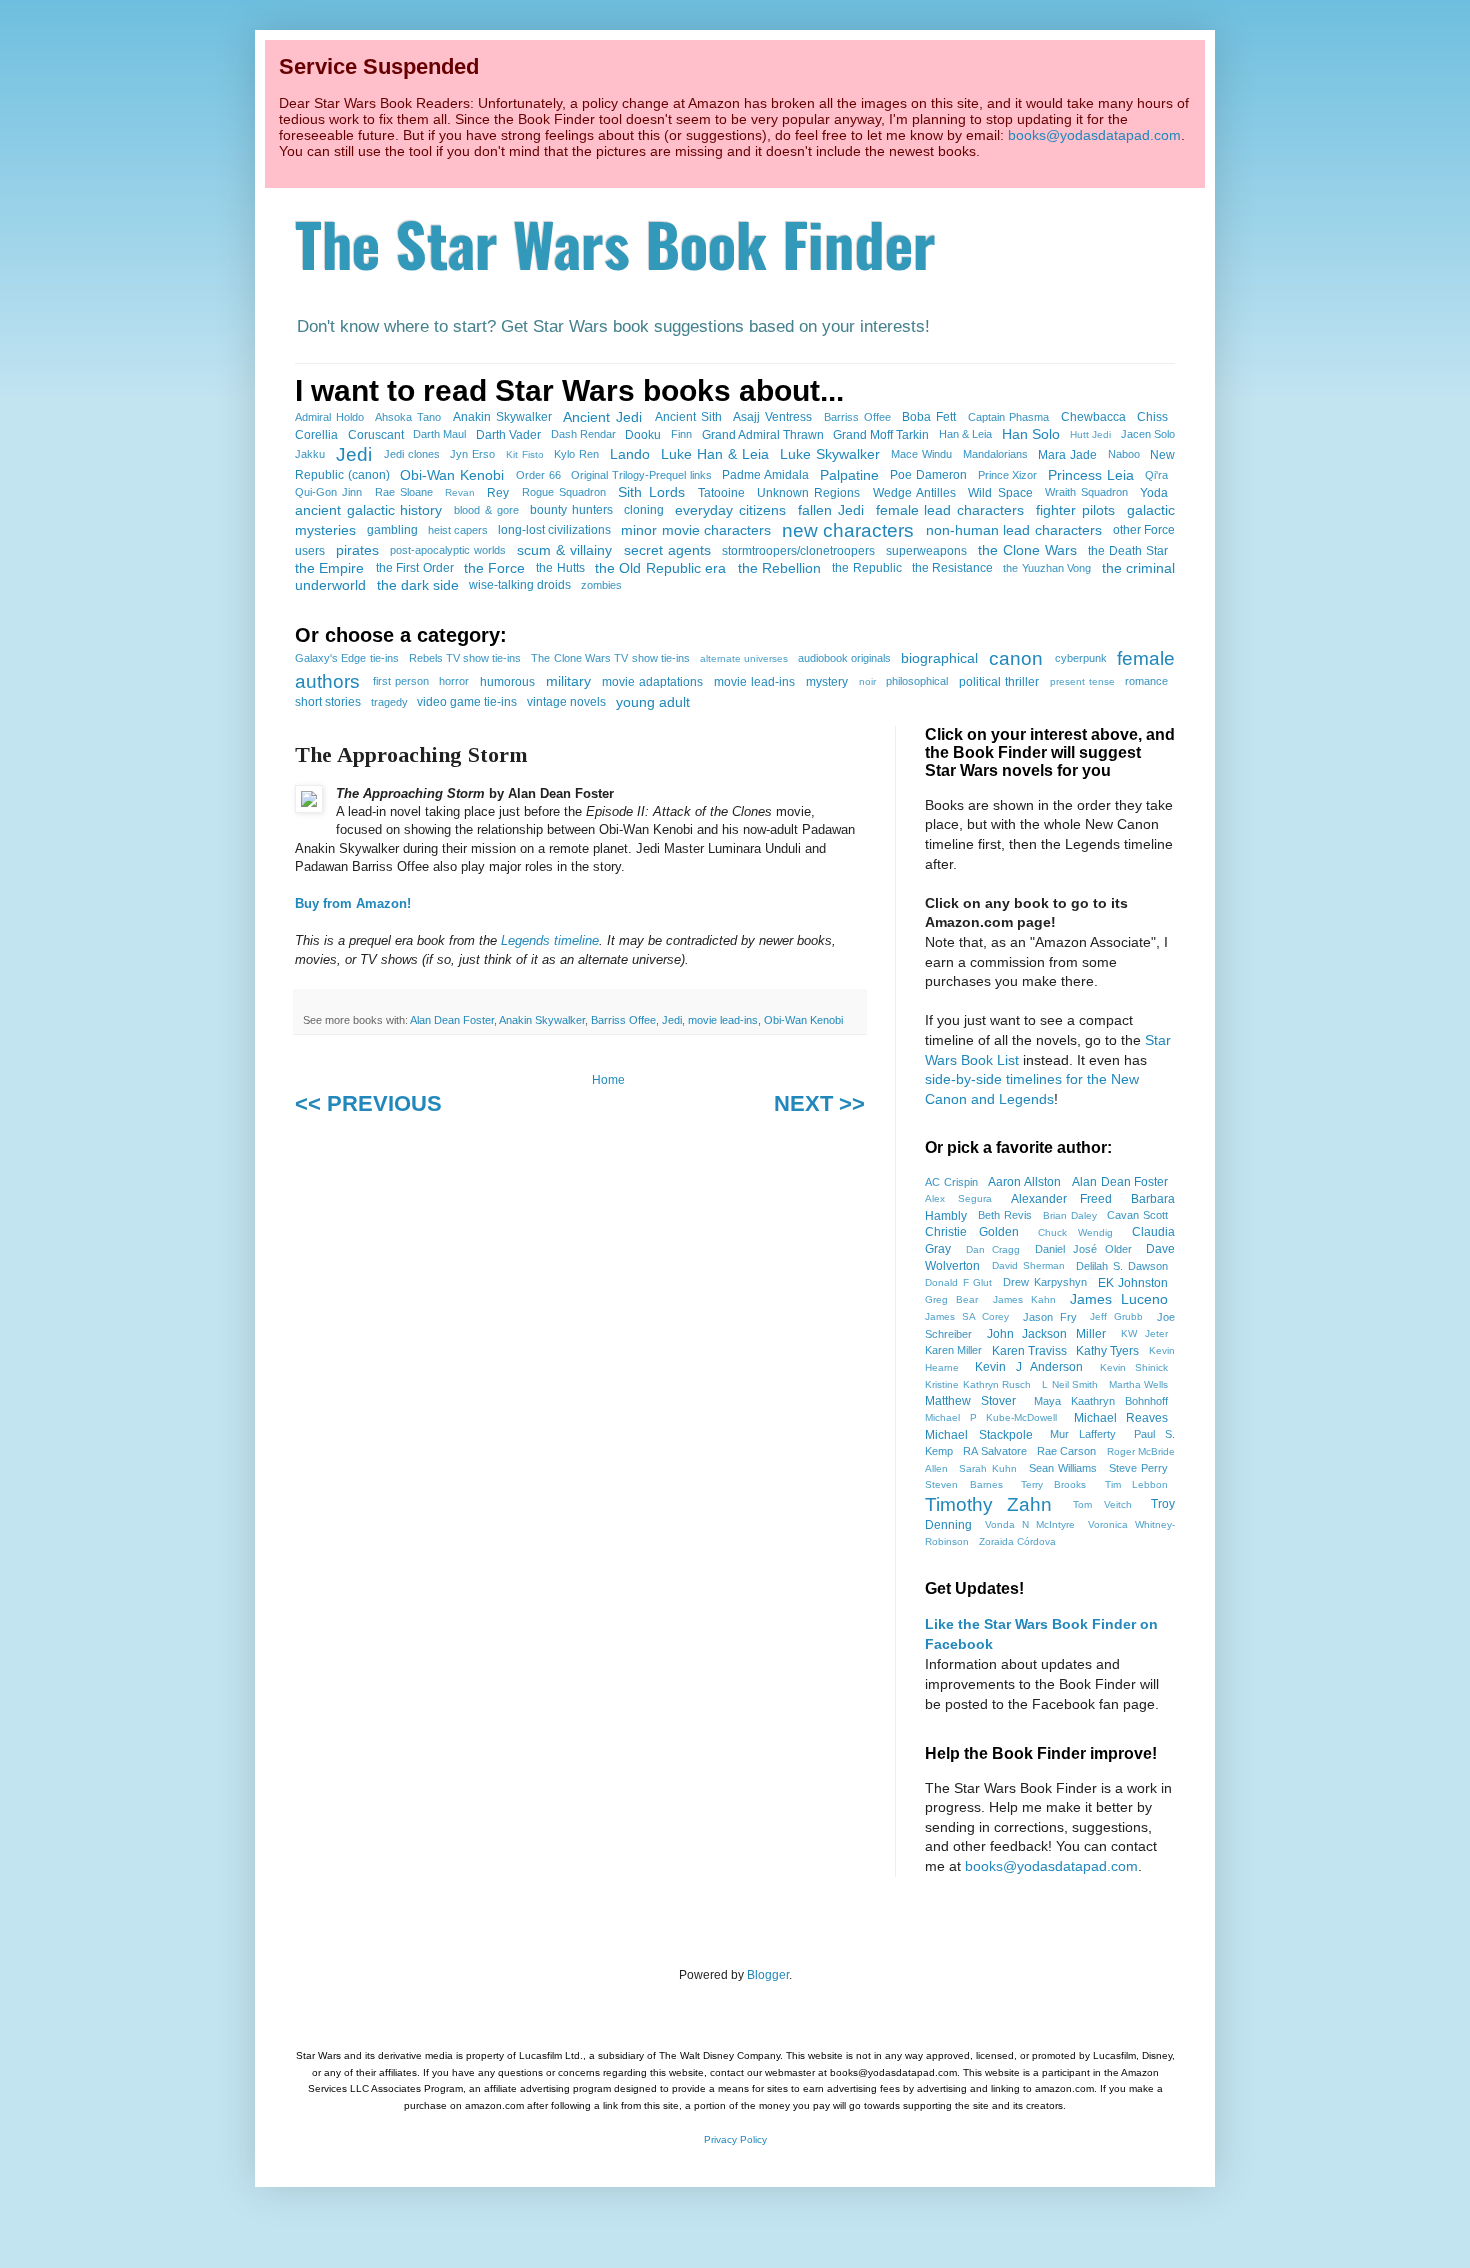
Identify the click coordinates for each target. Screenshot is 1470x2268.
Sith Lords (651, 492)
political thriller (999, 682)
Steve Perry (1139, 1468)
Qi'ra (1156, 475)
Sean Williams (1063, 1468)
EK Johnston (1133, 1283)
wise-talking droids (520, 585)
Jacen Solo (1148, 434)
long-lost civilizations (554, 530)
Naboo (1124, 454)
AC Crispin (951, 1182)
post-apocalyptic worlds (448, 550)
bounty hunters (571, 510)
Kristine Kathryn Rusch (978, 1384)
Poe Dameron (928, 475)
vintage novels (566, 702)
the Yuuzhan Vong (1047, 568)
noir (867, 681)
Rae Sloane (404, 492)
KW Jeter (1144, 1333)
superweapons (926, 551)
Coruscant (376, 435)
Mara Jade (1067, 455)
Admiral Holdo (329, 417)
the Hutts (560, 568)
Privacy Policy (735, 2139)
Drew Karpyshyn (1045, 1282)
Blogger (768, 1975)
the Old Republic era (660, 568)
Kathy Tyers (1107, 1351)
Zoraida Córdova (1017, 1541)
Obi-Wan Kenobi (452, 475)
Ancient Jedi (602, 417)
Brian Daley (1070, 1215)
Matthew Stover (970, 1401)
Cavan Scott (1137, 1215)
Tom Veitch (1102, 1504)
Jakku (310, 454)
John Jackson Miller (1046, 1334)
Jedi (354, 454)
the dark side (418, 585)
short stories (328, 702)
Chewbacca (1093, 417)
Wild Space (1000, 493)
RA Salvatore (995, 1451)
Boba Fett (929, 417)
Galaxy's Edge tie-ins (347, 658)
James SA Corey (967, 1316)
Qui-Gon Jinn (328, 492)
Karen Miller (953, 1350)
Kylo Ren (576, 454)
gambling (392, 530)
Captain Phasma (1009, 417)
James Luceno (1119, 1299)
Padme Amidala (765, 475)
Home (608, 1080)
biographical (939, 658)
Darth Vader (508, 435)
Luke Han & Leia (715, 454)
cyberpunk (1081, 658)
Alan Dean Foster (452, 1020)
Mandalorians (995, 454)
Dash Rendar (583, 434)
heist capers (458, 530)
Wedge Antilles (914, 493)
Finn (681, 434)
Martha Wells (1139, 1384)
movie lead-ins (754, 682)
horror (454, 681)
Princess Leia (1091, 475)
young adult (653, 702)
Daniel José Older (1083, 1249)
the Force (494, 568)
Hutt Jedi (1090, 434)
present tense (1082, 681)
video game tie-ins (467, 702)
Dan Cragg (993, 1249)
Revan (460, 492)
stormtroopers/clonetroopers (798, 551)
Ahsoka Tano (408, 417)
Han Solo (1031, 434)
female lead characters (950, 510)
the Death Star (1128, 551)
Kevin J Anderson (1029, 1367)
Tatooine (721, 493)
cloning (644, 510)
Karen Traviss (1029, 1351)
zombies (601, 585)
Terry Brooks (1054, 1484)
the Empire (329, 568)
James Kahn (1024, 1299)
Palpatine (849, 475)
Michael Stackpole (979, 1435)
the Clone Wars (1027, 550)
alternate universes (744, 658)
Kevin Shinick (1134, 1367)
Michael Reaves (1121, 1418)
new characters (848, 530)
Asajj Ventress (772, 417)
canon (1016, 658)
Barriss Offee (857, 417)
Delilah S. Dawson (1122, 1266)
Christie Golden (972, 1232)
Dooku (643, 435)
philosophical (917, 681)
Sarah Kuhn (988, 1468)
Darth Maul (439, 434)
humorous (507, 682)
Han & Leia (965, 434)
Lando (630, 454)
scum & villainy (564, 550)
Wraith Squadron (1086, 492)
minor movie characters (696, 530)
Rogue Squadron (564, 492)
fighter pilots (1075, 510)
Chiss (1152, 417)
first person (401, 681)
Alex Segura (958, 1198)
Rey (498, 493)
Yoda (1154, 493)
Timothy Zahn (988, 1504)
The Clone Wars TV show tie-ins (610, 658)
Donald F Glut (958, 1282)
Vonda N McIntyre (1029, 1524)
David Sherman (1028, 1265)
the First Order (415, 568)
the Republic (866, 568)
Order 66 (538, 475)
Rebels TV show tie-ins (465, 658)
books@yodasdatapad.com (1094, 135)
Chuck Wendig (1076, 1232)
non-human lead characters (1014, 530)
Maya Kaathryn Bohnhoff (1101, 1401)
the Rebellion (779, 568)
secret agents (667, 550)
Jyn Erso (472, 454)
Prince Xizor (1008, 475)
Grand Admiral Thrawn (763, 435)
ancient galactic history (368, 510)
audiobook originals (844, 658)
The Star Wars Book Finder (615, 242)
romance (1146, 681)
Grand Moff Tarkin (881, 435)
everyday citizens (730, 510)
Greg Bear (951, 1299)
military (568, 681)
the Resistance (952, 568)
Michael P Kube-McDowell (991, 1417)
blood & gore (486, 510)
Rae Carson (1067, 1451)
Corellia (316, 435)
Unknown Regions (808, 493)
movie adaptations (652, 682)
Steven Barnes (964, 1484)
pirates (357, 550)
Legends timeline (550, 940)
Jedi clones (412, 454)
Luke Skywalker (830, 454)
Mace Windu (921, 454)
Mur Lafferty (1083, 1434)
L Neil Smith (1070, 1384)
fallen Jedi (831, 510)
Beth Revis (1005, 1215)
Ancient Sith (688, 417)
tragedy (389, 702)
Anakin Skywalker (502, 417)
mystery (827, 682)
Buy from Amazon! (353, 903)
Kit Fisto (525, 454)
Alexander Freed (1061, 1199)
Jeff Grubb (1116, 1316)
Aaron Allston (1024, 1182)
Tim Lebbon (1137, 1484)
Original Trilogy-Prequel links (641, 475)
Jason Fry (1050, 1317)
